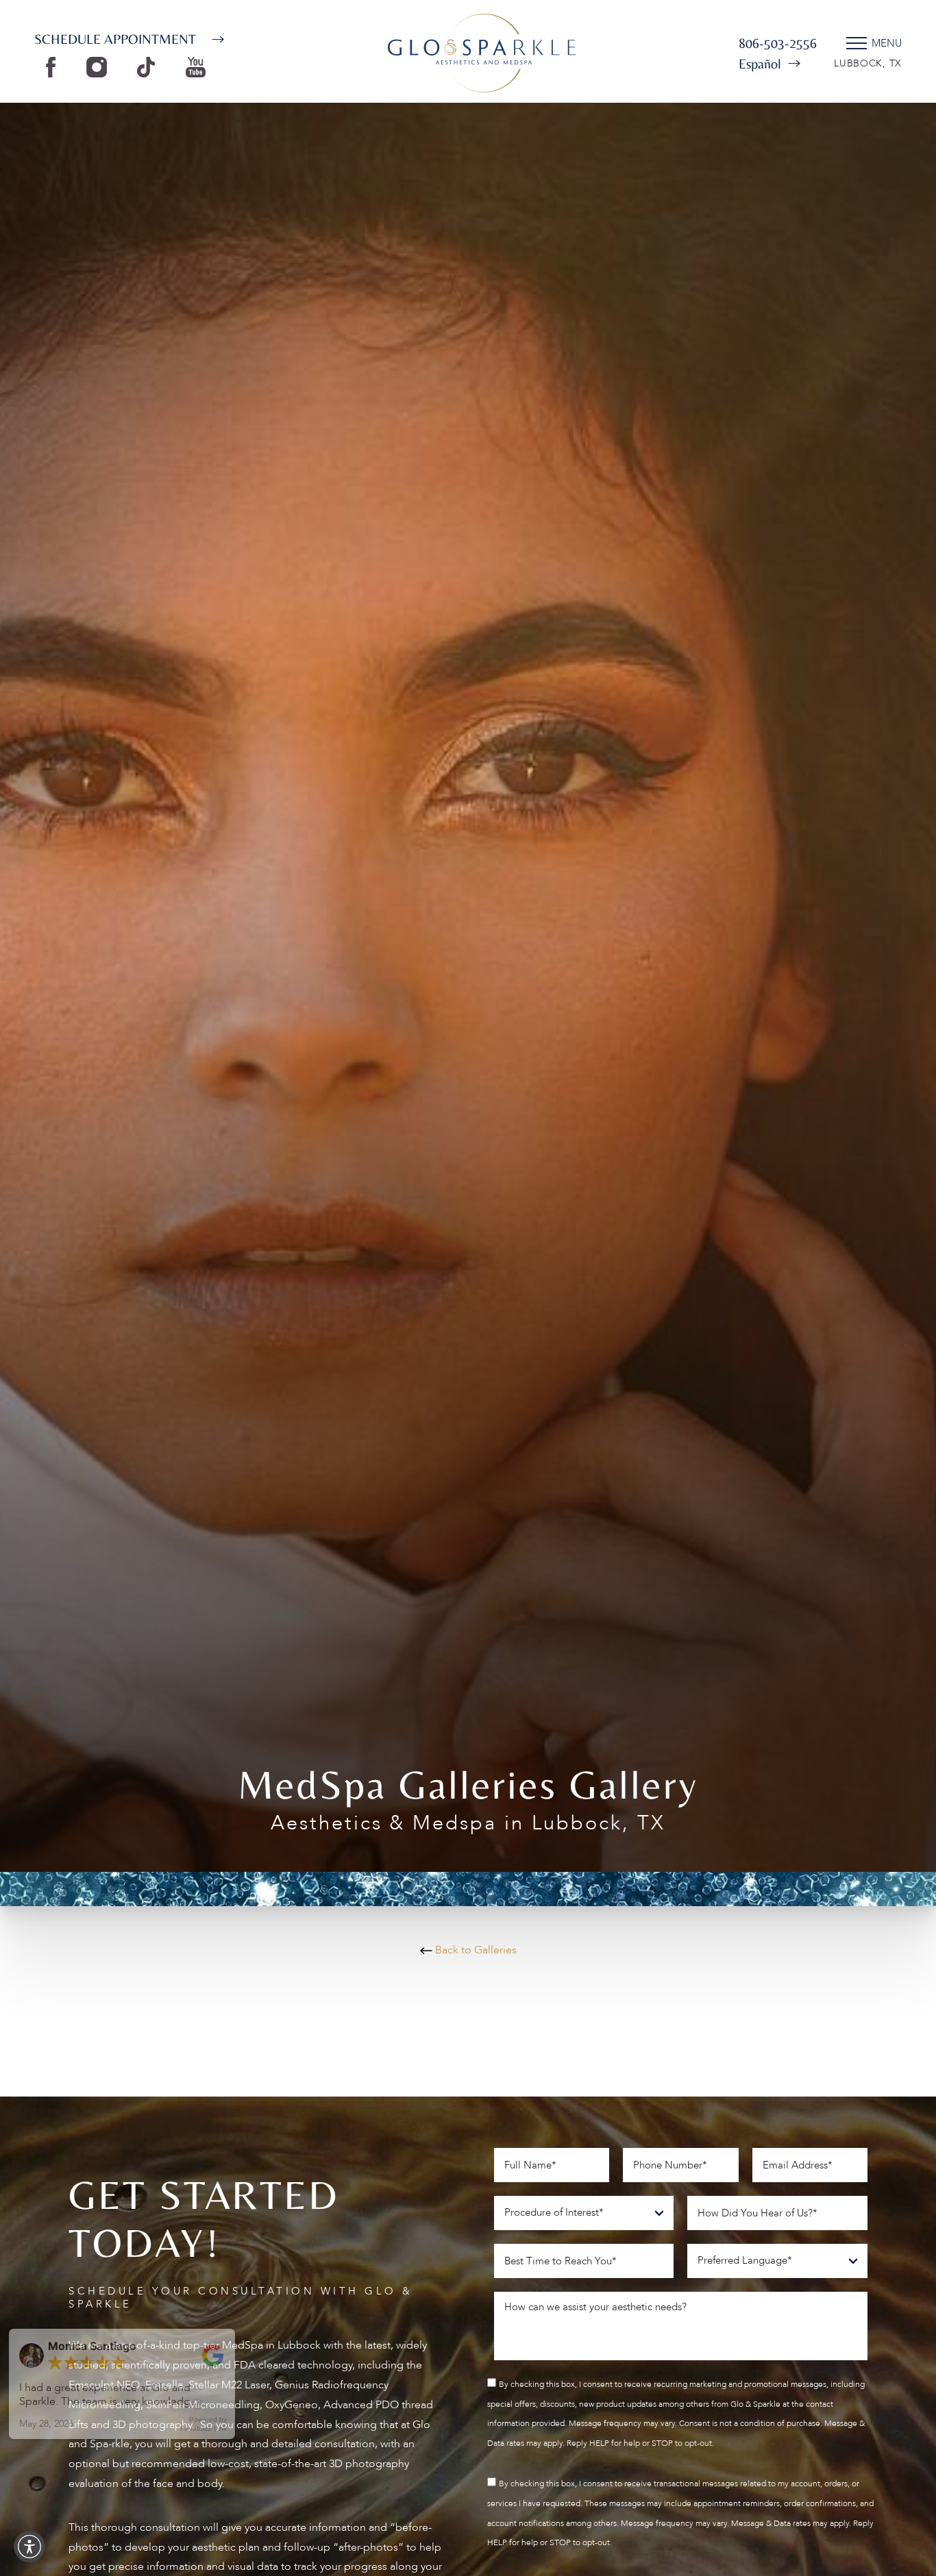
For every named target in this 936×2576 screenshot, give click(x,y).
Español (760, 63)
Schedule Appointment (115, 39)
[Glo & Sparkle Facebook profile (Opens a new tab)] (54, 66)
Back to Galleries (475, 1950)
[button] (29, 2547)
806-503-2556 (778, 43)
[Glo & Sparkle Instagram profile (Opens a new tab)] (100, 66)
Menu (887, 43)
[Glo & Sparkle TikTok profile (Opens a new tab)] (149, 66)
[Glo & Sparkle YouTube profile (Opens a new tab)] (199, 66)
